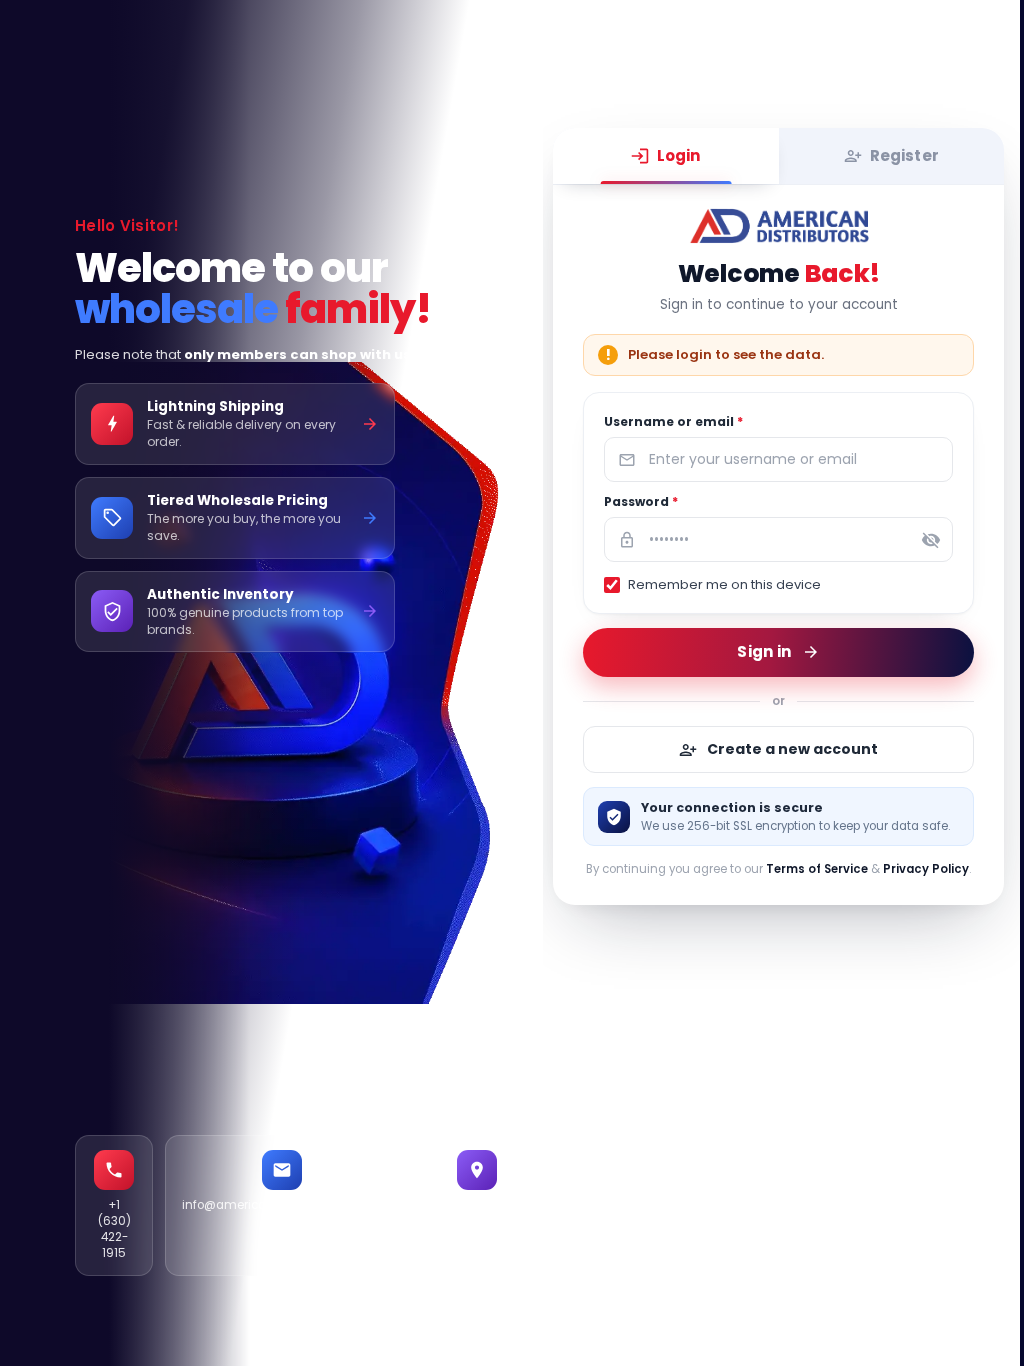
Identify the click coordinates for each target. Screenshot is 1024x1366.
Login (679, 155)
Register (904, 155)
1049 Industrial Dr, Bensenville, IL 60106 (477, 1221)
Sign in (764, 651)
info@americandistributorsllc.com (282, 1205)
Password (641, 501)
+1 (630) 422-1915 (114, 1229)
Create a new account (792, 749)
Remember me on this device (724, 584)
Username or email (673, 421)
